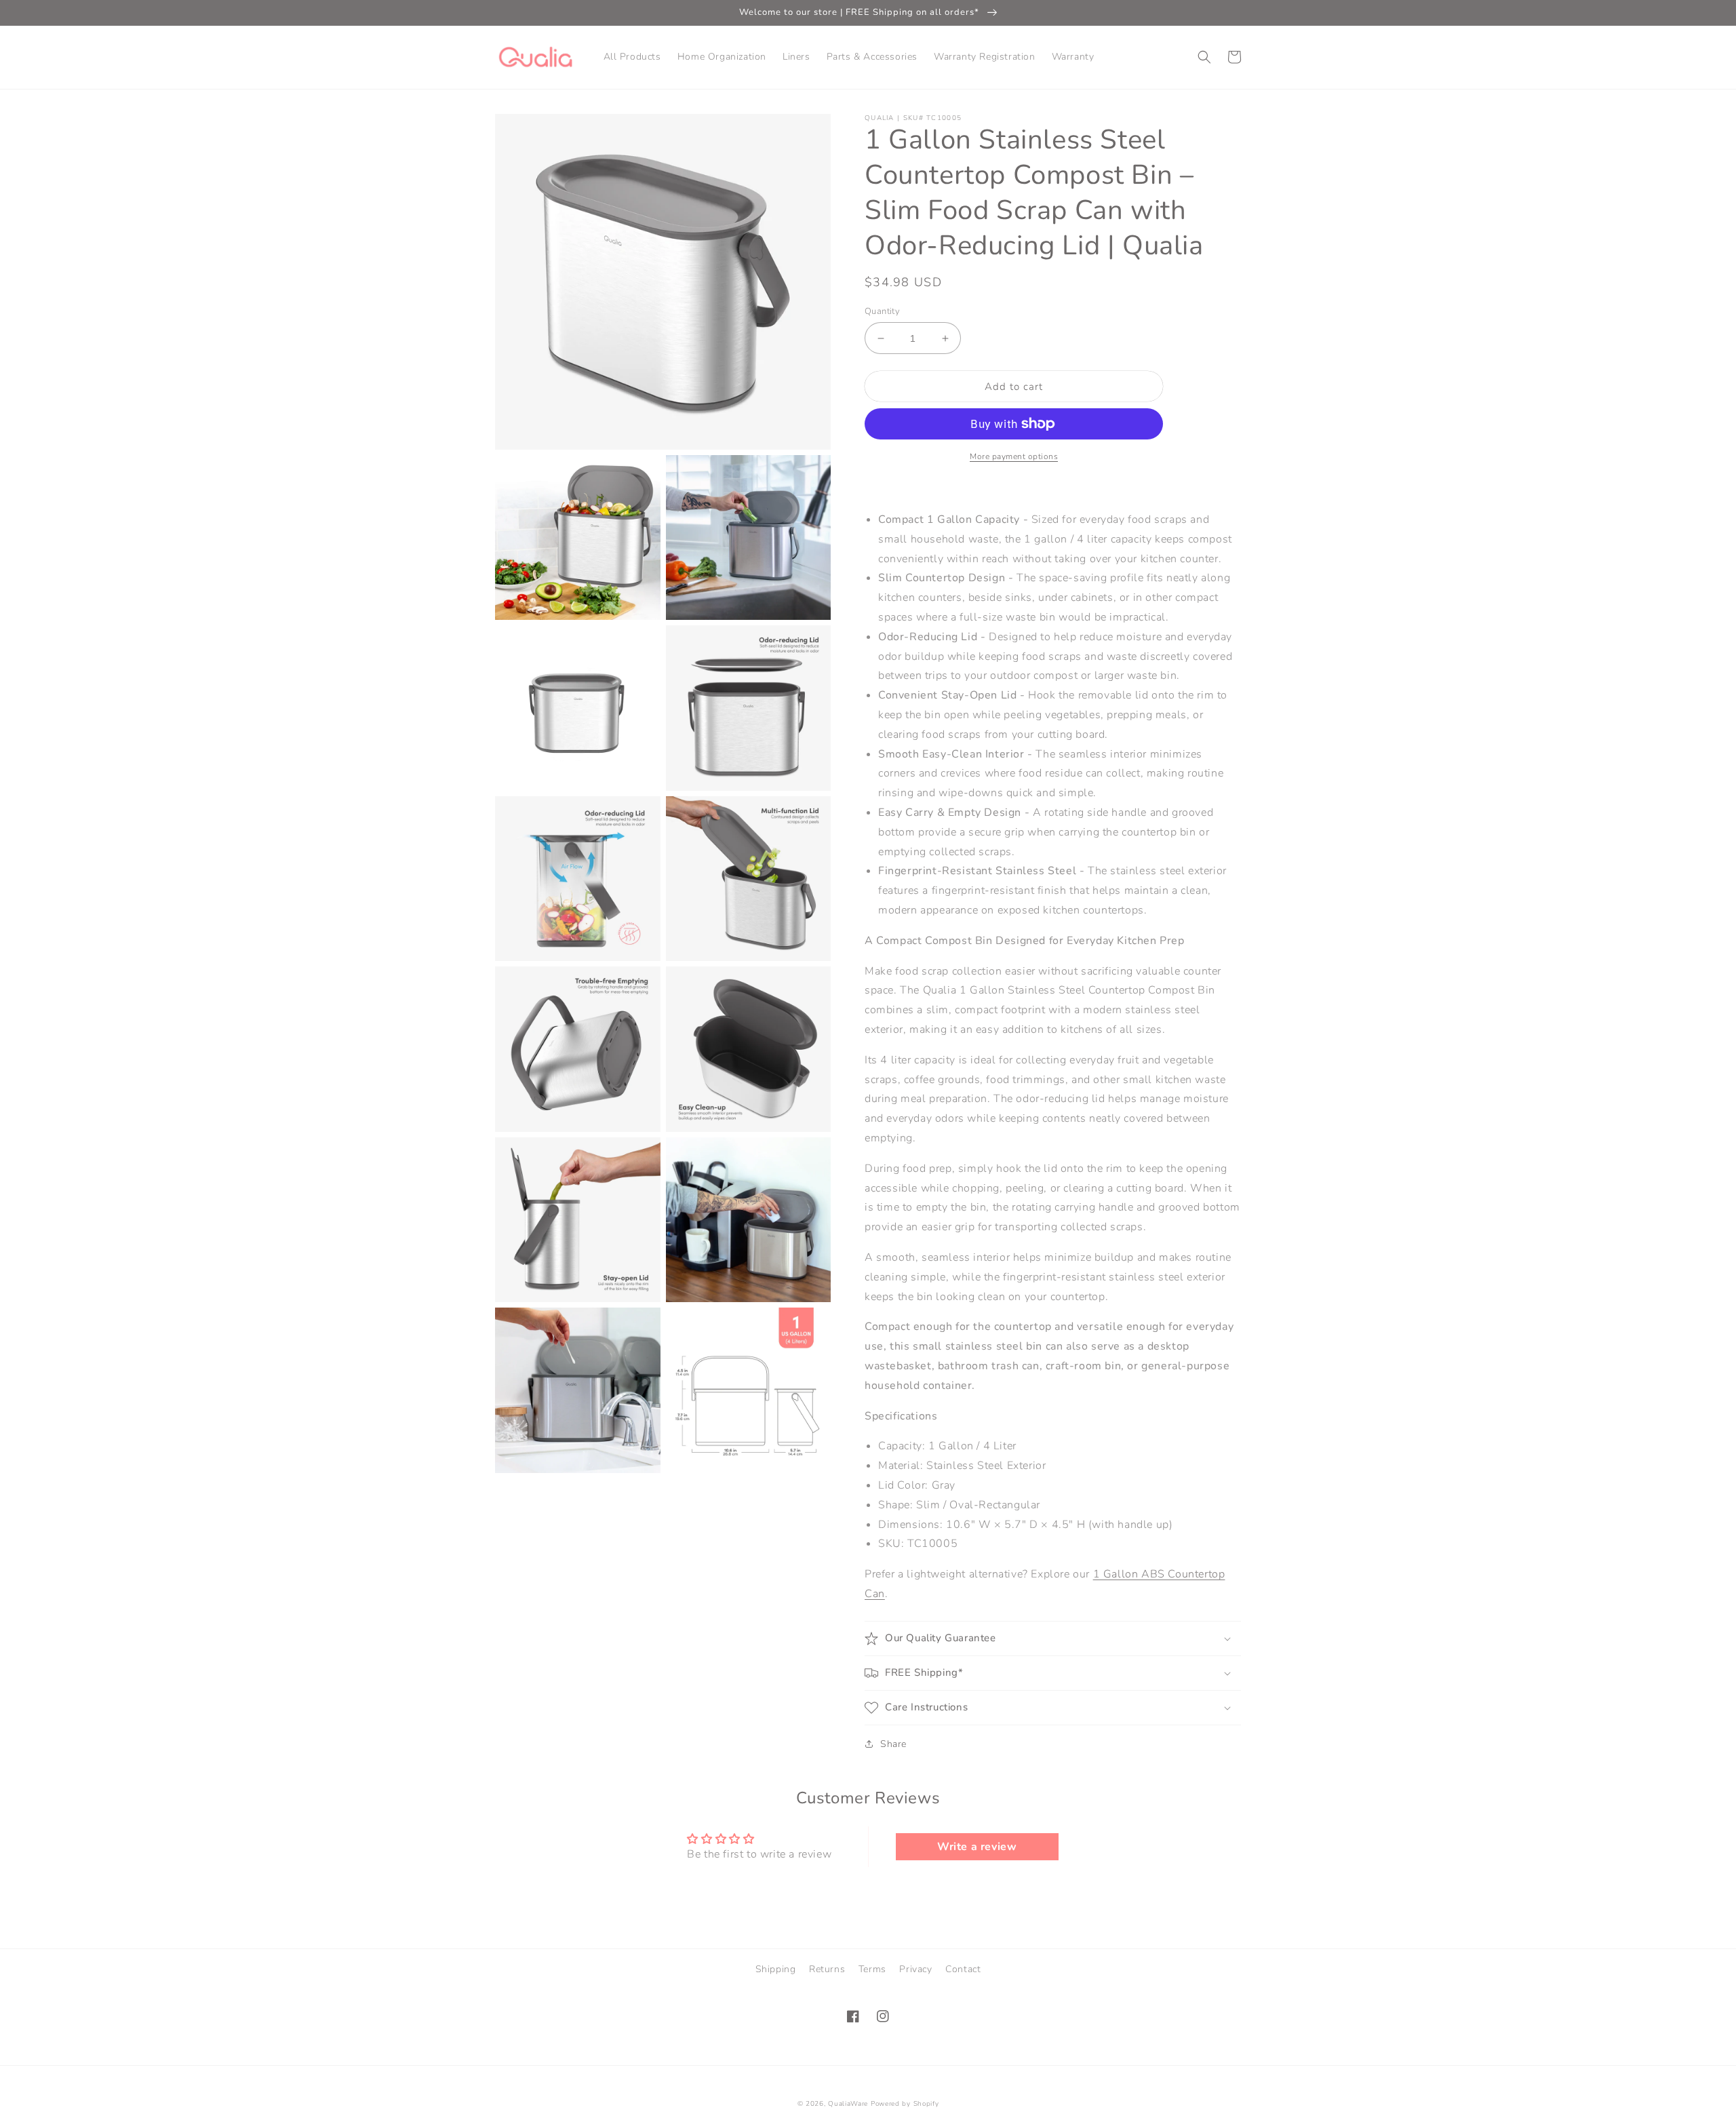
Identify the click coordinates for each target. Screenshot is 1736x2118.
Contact (963, 1969)
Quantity (882, 311)
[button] (1204, 57)
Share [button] (893, 1744)
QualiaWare (848, 2104)
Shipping (776, 1969)
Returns (827, 1969)
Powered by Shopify (905, 2104)
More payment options (1014, 456)
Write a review (977, 1847)
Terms (872, 1969)
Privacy (915, 1969)
